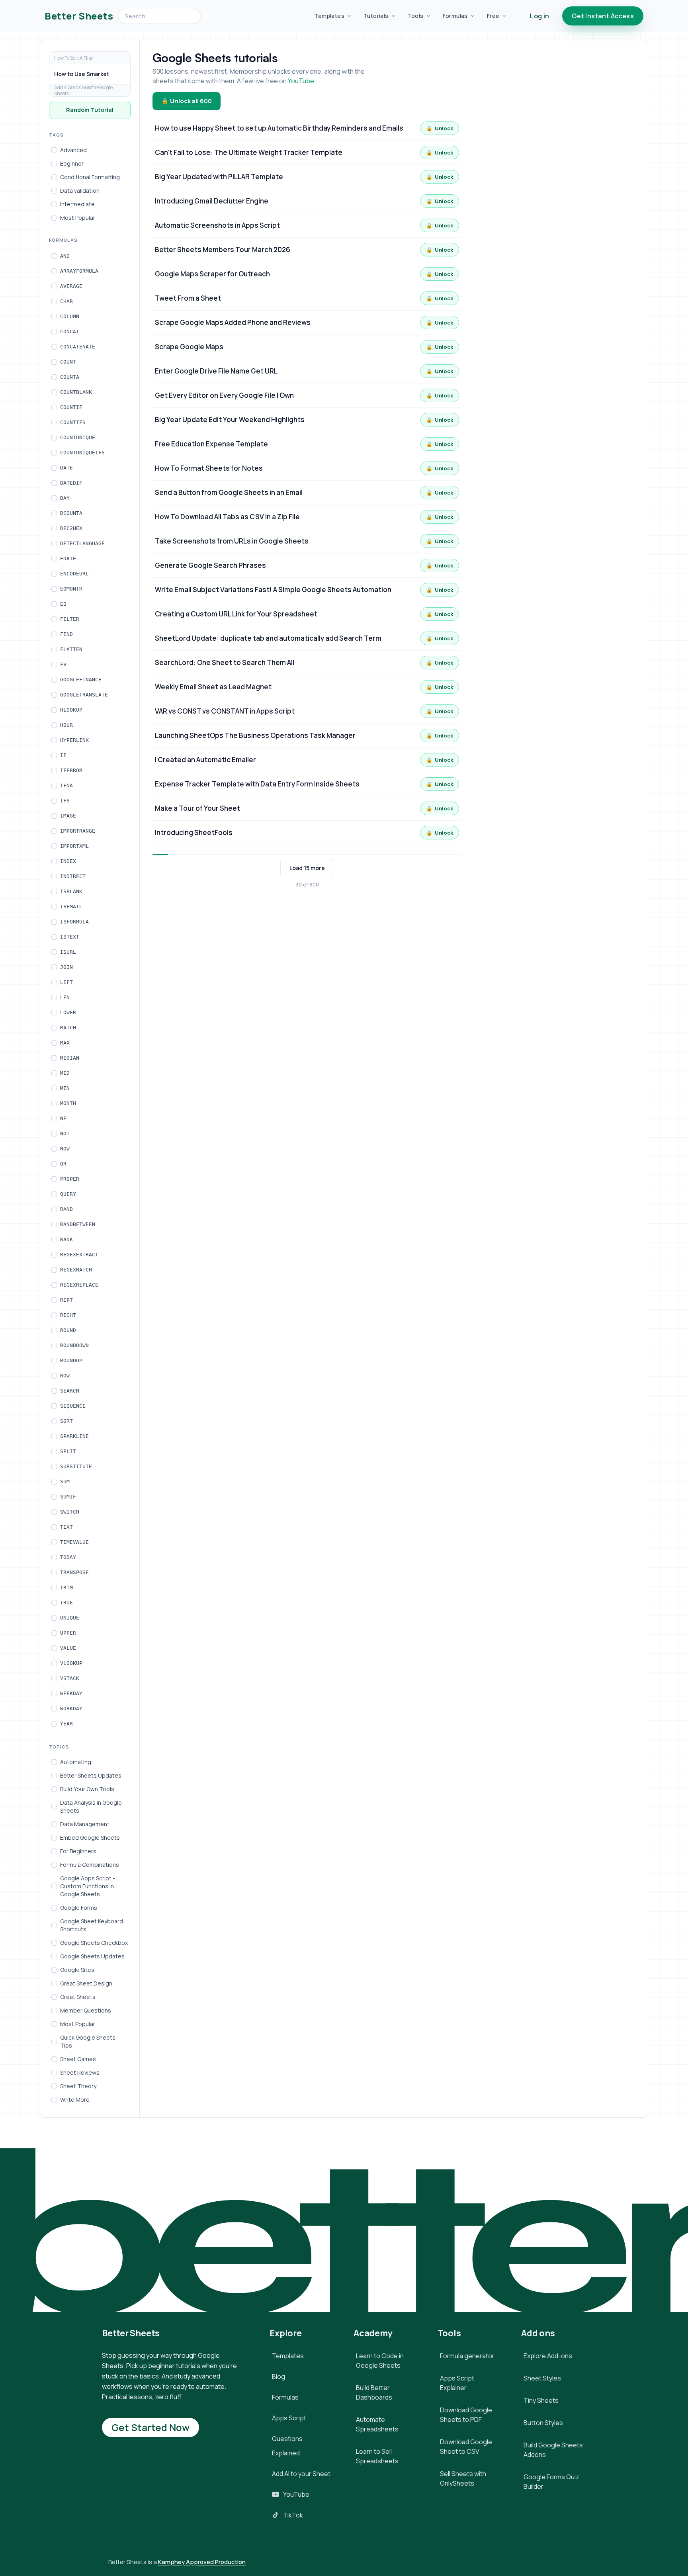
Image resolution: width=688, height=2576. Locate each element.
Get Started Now (150, 2427)
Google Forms (79, 1908)
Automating (76, 1762)
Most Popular (78, 2024)
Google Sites (77, 1970)
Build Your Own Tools (87, 1789)
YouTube (301, 81)
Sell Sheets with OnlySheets (463, 2478)
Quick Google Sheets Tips (88, 2041)
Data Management (85, 1824)
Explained (286, 2453)
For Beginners (78, 1851)
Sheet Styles (542, 2378)
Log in (539, 16)
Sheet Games (78, 2059)
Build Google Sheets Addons (553, 2450)
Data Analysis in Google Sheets (91, 1806)
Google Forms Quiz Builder (551, 2482)
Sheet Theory (78, 2086)
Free (493, 16)
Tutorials (376, 16)
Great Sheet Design (86, 1983)
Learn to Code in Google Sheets (380, 2361)
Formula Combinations (90, 1865)
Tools (416, 16)
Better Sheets (79, 16)
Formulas (455, 16)
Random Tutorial (90, 110)
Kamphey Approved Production (202, 2562)
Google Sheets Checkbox (94, 1943)
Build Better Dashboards (374, 2392)
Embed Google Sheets (90, 1838)
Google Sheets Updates (92, 1956)
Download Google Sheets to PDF (466, 2415)
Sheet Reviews (80, 2072)
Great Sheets (78, 1997)
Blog (279, 2376)
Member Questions (86, 2010)
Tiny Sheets (541, 2400)
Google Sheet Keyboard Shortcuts (92, 1925)
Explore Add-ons (548, 2356)
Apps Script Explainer (457, 2383)
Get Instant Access (603, 16)
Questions (287, 2439)
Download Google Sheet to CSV (466, 2447)
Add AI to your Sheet (301, 2474)
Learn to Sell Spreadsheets (377, 2456)
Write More (75, 2100)
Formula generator (467, 2356)
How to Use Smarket (82, 74)
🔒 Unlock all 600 (187, 101)
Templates (329, 16)
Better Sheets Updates (91, 1775)
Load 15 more (307, 868)
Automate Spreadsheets (377, 2424)
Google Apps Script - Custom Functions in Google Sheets (88, 1886)
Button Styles (543, 2423)
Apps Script (289, 2418)
